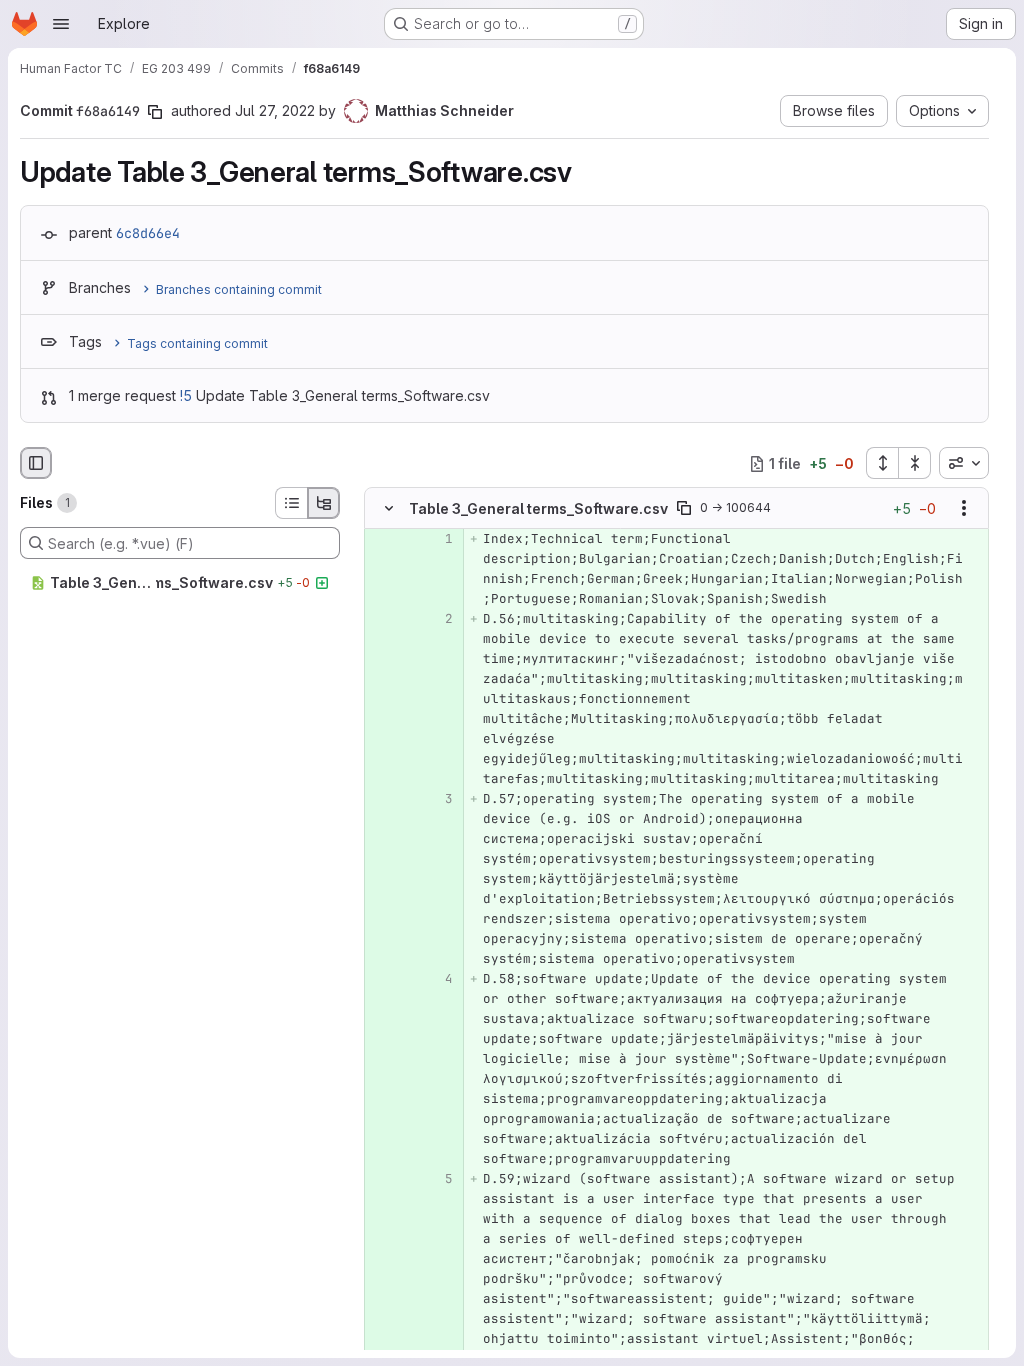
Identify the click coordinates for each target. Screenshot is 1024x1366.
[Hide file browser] (36, 463)
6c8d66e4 (148, 233)
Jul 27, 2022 (275, 110)
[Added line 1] (436, 540)
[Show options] (964, 509)
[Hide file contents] (389, 509)
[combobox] (964, 463)
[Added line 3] (436, 800)
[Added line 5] (436, 1180)
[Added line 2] (436, 620)
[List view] (291, 503)
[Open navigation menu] (61, 24)
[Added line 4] (436, 980)
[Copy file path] (684, 509)
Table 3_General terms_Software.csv (538, 508)
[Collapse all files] (915, 463)
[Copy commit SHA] (155, 112)
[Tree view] (324, 503)
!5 (186, 395)
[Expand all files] (882, 463)
